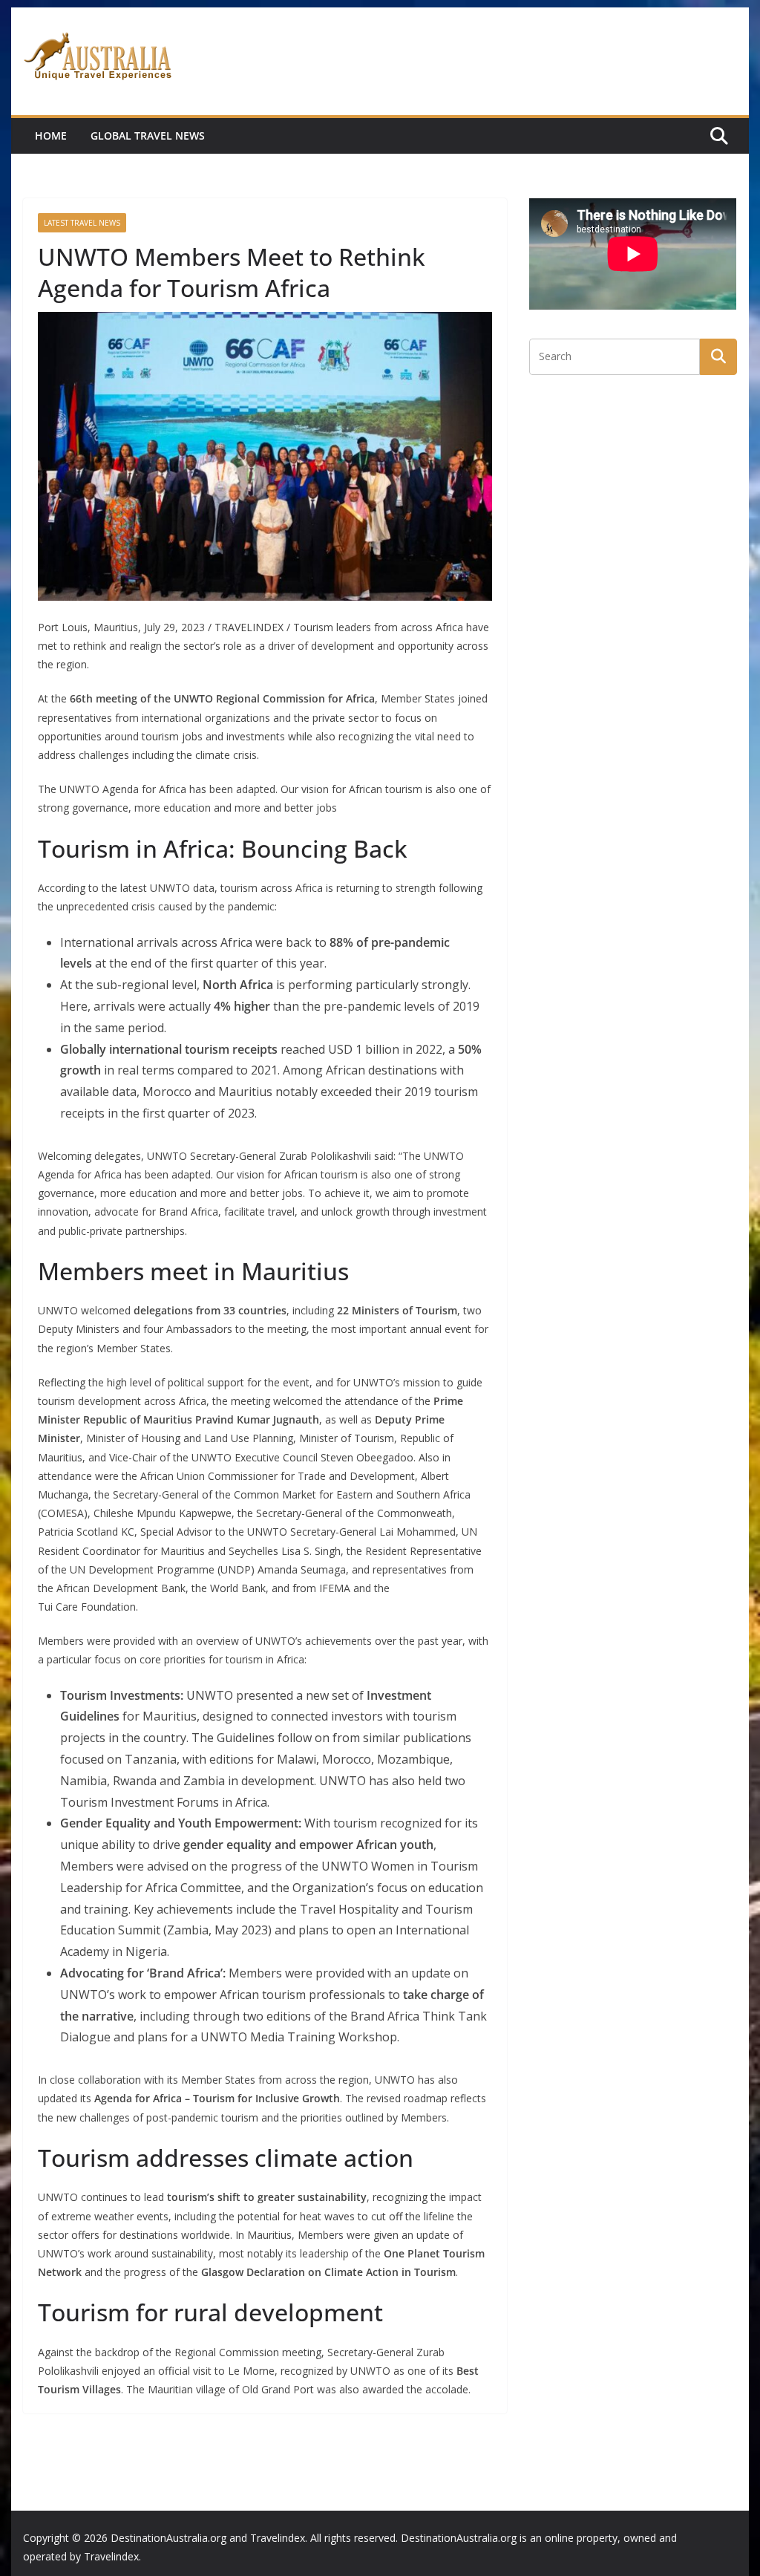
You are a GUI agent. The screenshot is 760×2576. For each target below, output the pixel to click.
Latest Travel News (82, 223)
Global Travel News (148, 136)
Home (51, 136)
